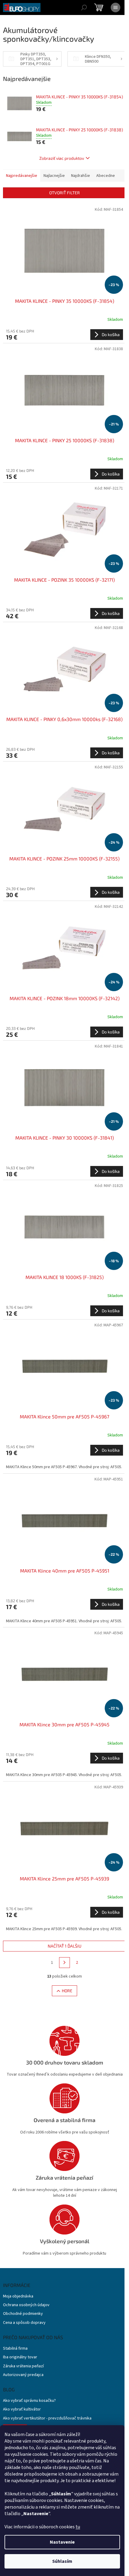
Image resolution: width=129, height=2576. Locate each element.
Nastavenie (62, 2542)
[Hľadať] (84, 7)
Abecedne (106, 176)
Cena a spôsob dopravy (24, 2323)
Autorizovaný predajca (23, 2375)
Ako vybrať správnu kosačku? (29, 2401)
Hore (67, 1991)
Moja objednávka (18, 2296)
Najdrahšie (81, 176)
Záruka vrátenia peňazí (23, 2366)
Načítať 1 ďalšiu (64, 1946)
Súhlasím (62, 2561)
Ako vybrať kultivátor (22, 2409)
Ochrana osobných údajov (26, 2305)
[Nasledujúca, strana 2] (64, 1963)
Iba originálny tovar (20, 2357)
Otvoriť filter (64, 193)
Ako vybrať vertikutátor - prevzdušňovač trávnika (47, 2418)
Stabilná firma (15, 2349)
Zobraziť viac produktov (62, 158)
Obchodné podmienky (23, 2314)
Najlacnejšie (54, 176)
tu (78, 2527)
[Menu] (115, 7)
